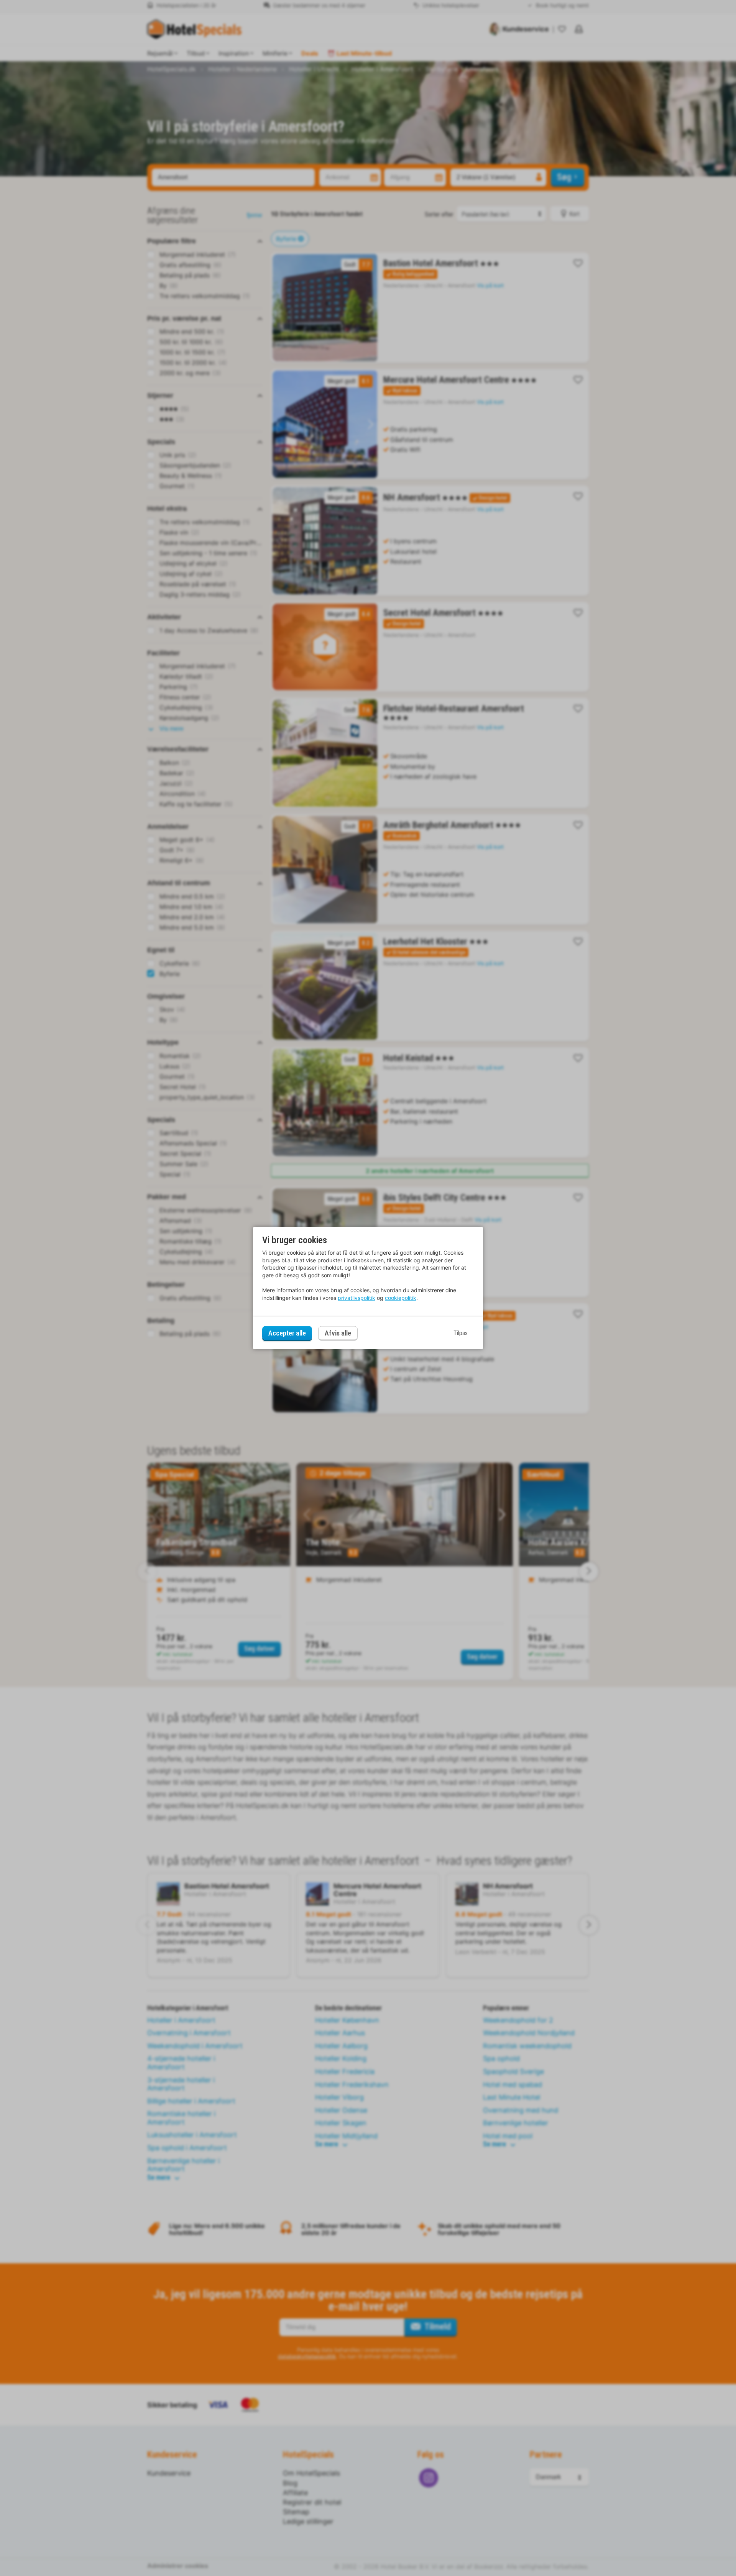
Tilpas (461, 1333)
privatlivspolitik (356, 1298)
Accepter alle (287, 1333)
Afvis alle (338, 1333)
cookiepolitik (401, 1298)
